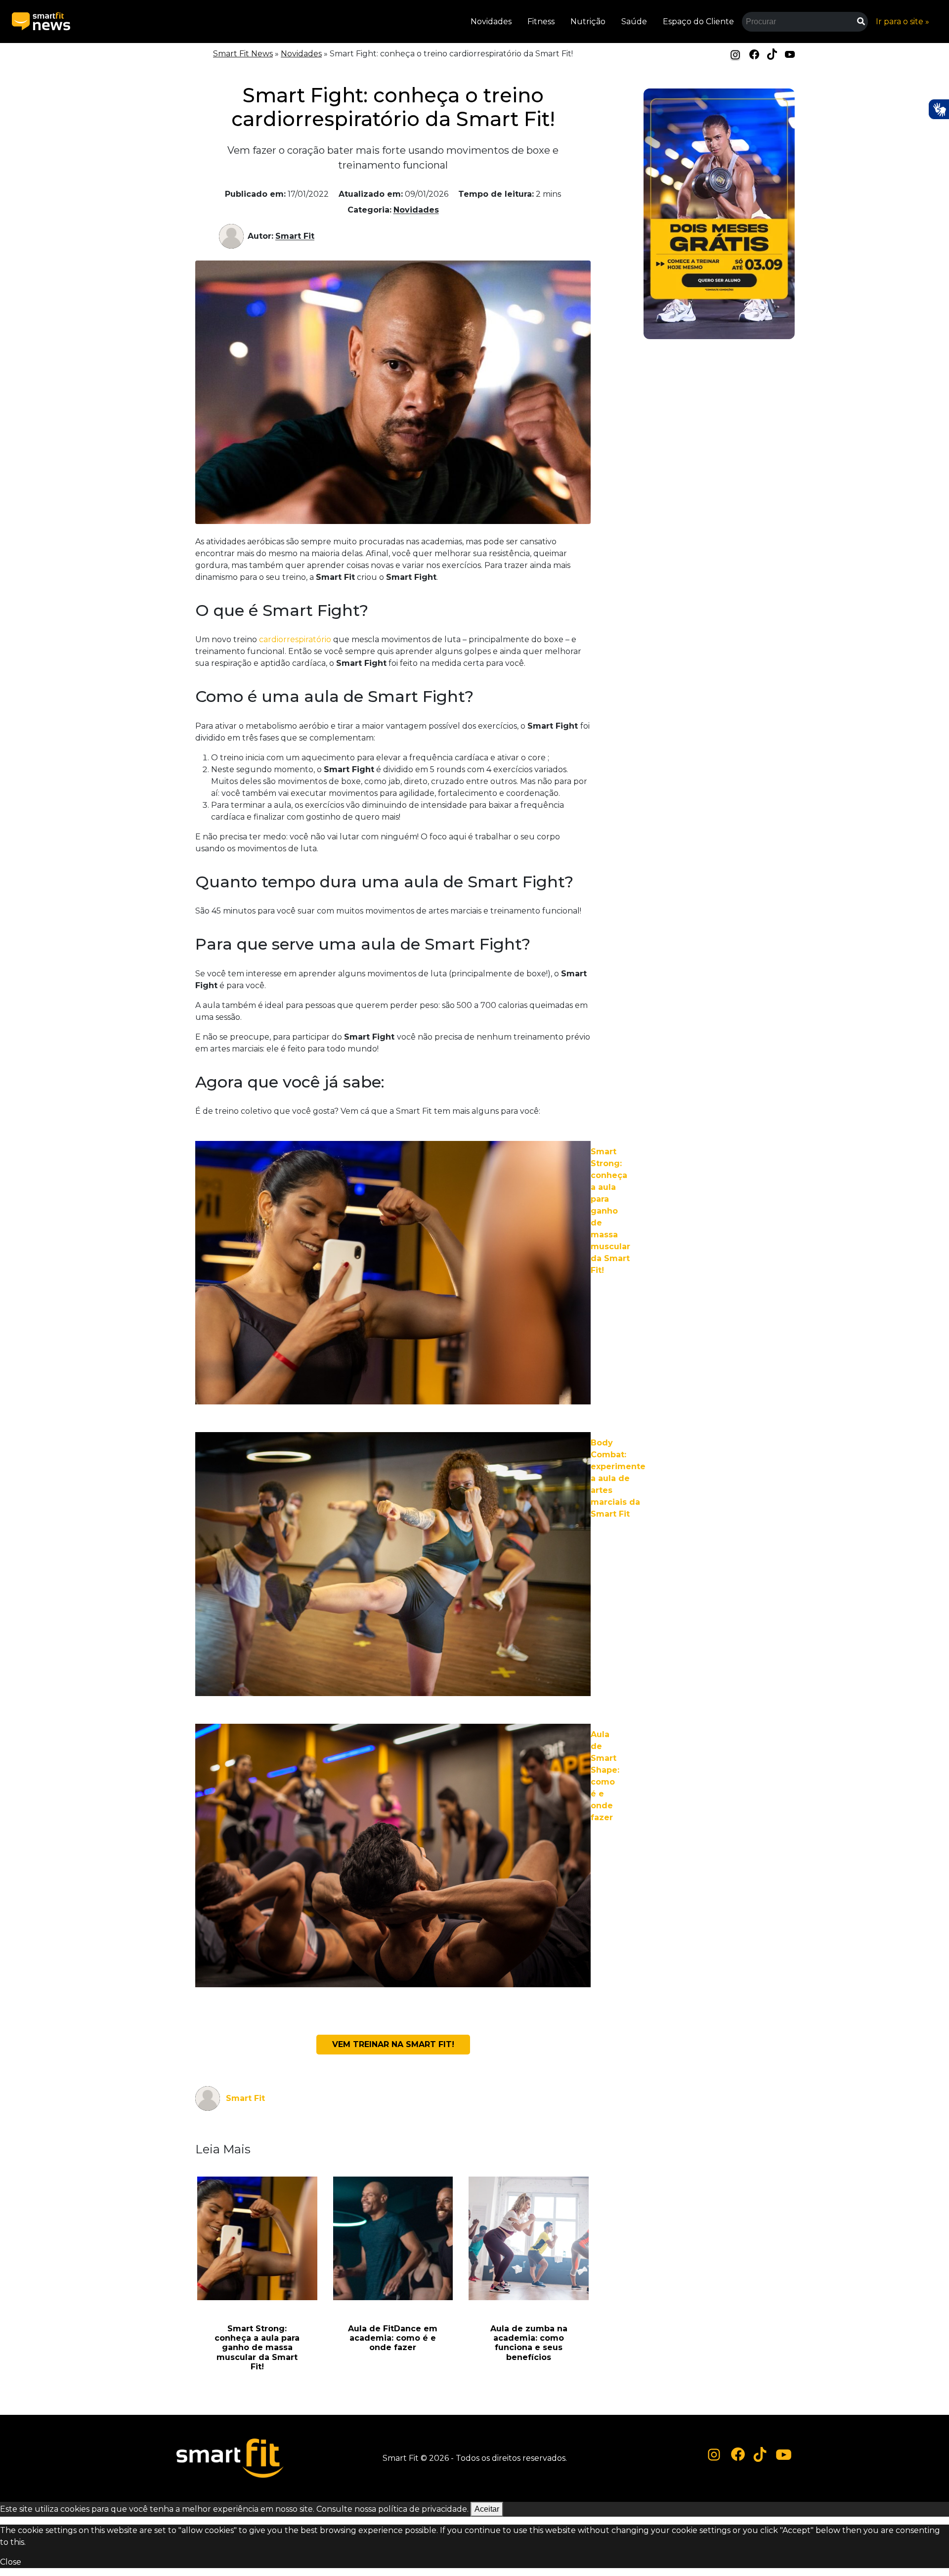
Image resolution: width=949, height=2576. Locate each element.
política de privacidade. (423, 2509)
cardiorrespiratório (295, 639)
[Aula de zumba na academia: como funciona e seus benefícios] (529, 2238)
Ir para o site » (903, 22)
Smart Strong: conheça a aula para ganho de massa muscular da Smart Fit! (257, 2348)
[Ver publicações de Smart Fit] (233, 236)
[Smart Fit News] (41, 22)
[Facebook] (754, 54)
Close (11, 2562)
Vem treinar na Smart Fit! (393, 2044)
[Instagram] (735, 55)
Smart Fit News (243, 54)
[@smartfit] (714, 2455)
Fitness (541, 22)
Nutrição (588, 22)
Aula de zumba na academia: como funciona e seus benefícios (529, 2343)
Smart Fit (295, 236)
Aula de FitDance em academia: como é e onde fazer (393, 2338)
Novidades (491, 22)
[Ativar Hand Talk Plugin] (939, 109)
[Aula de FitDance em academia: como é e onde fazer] (393, 2238)
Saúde (634, 22)
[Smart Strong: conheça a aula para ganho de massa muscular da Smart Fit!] (257, 2238)
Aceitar (487, 2509)
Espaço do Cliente (698, 22)
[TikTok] (772, 54)
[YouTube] (790, 54)
